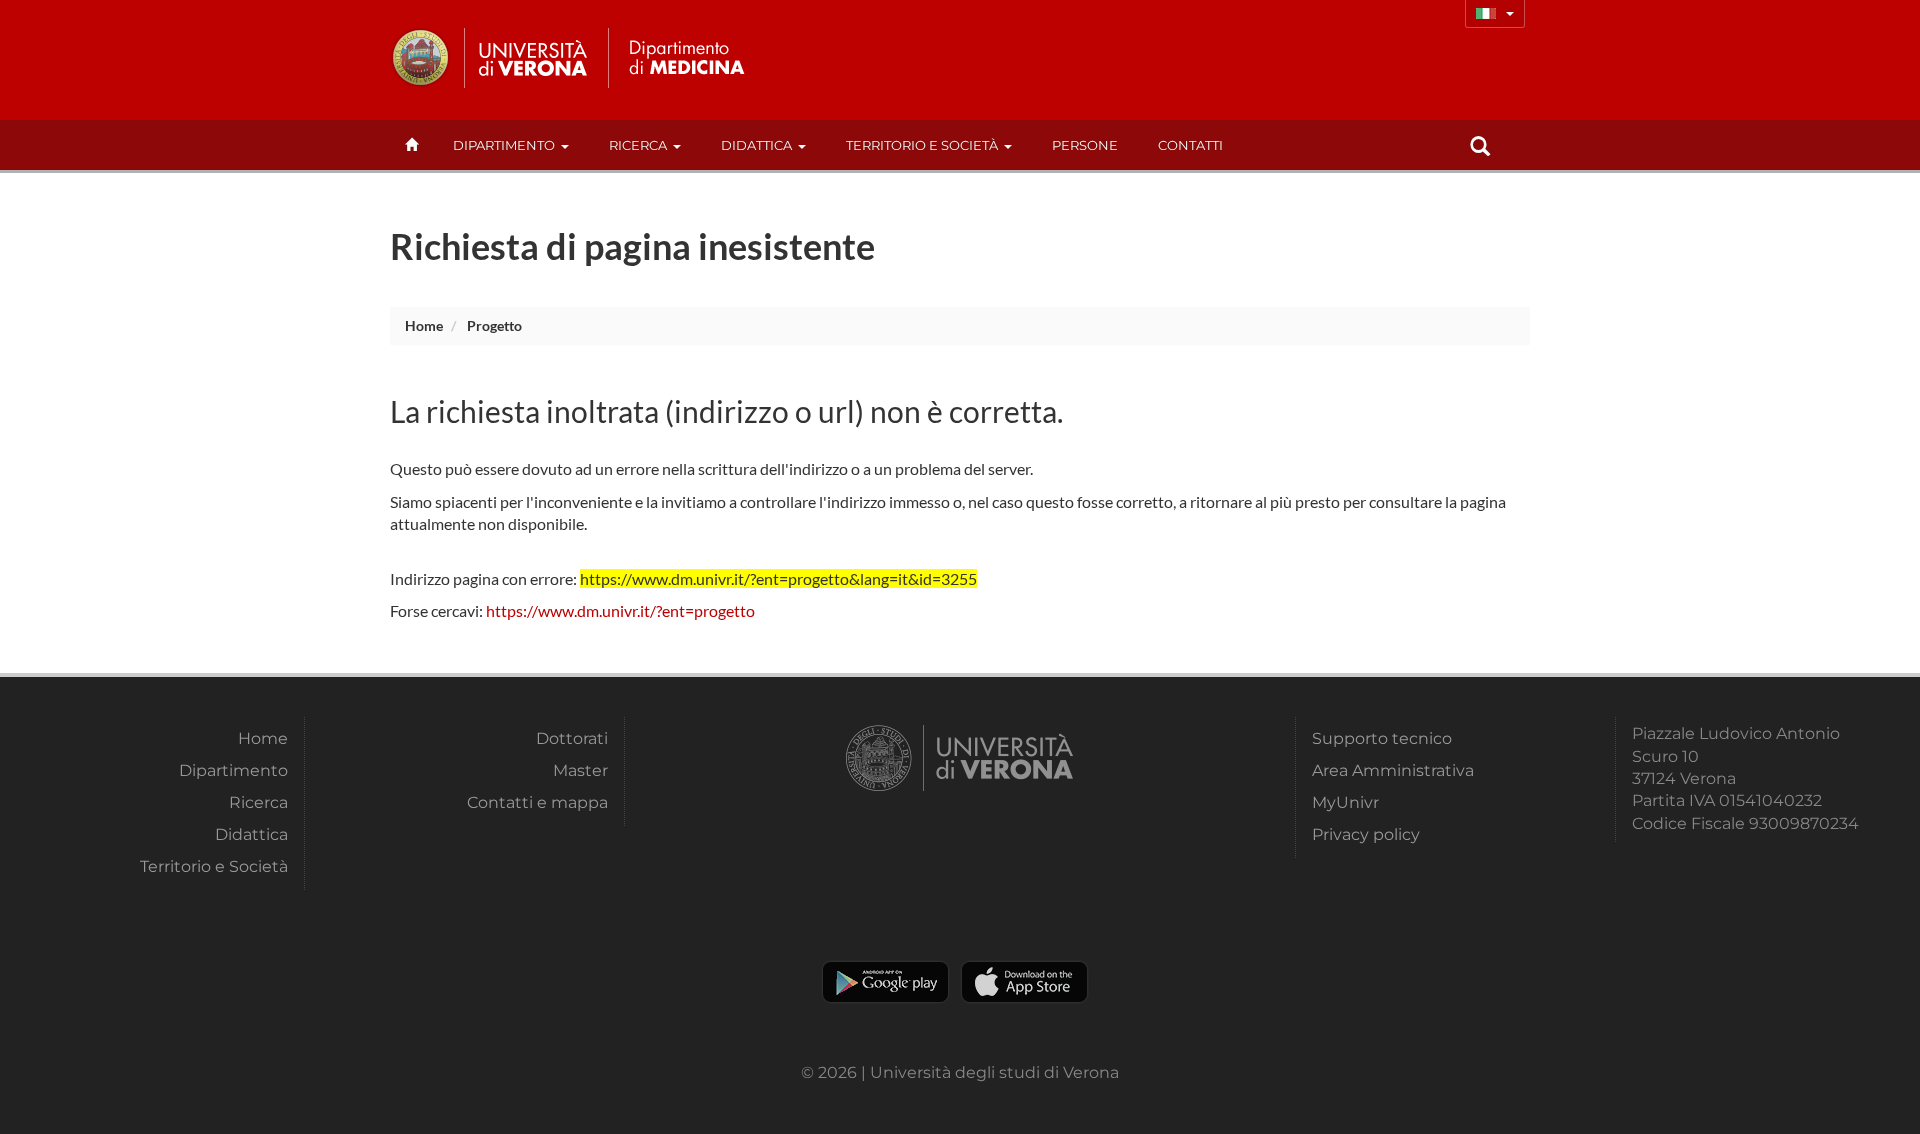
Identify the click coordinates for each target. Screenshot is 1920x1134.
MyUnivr (1345, 802)
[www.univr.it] (490, 58)
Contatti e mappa (537, 802)
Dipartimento (504, 145)
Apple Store (1024, 982)
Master (580, 770)
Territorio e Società (922, 145)
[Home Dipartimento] (683, 58)
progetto (494, 325)
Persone (1085, 145)
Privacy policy (1366, 834)
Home (424, 325)
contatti (1190, 145)
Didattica (756, 145)
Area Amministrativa (1393, 770)
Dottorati (572, 738)
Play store (885, 982)
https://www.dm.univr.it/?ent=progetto (620, 610)
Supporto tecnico (1382, 738)
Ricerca (638, 145)
